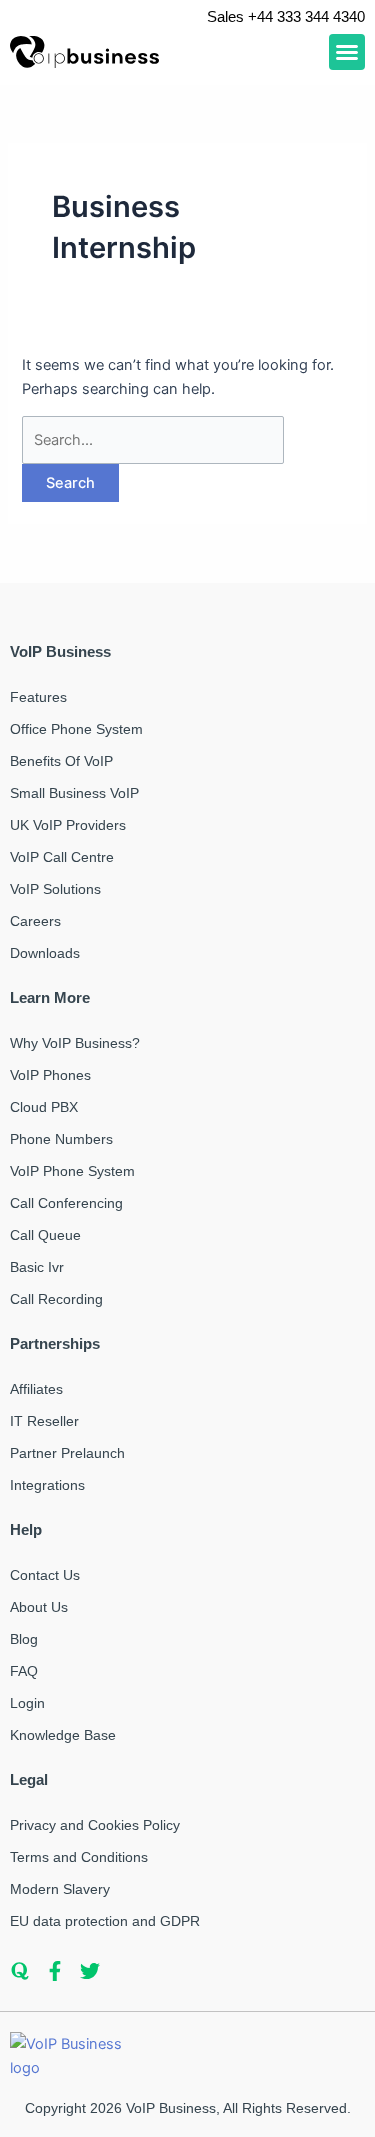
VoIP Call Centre (62, 857)
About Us (39, 1607)
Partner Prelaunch (67, 1453)
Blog (24, 1639)
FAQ (24, 1671)
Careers (35, 921)
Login (27, 1703)
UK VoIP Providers (68, 825)
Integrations (47, 1485)
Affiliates (36, 1389)
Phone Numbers (61, 1139)
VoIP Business (171, 2108)
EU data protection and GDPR (105, 1921)
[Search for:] (153, 440)
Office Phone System (76, 729)
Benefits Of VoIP (61, 761)
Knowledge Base (63, 1735)
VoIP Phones (50, 1075)
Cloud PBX (44, 1107)
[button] (347, 52)
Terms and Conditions (79, 1857)
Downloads (45, 953)
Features (38, 697)
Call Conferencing (66, 1203)
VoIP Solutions (55, 889)
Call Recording (56, 1299)
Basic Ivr (37, 1267)
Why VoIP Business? (75, 1043)
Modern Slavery (60, 1889)
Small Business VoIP (74, 793)
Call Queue (45, 1235)
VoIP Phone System (72, 1171)
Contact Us (45, 1575)
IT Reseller (44, 1421)
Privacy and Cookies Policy (95, 1825)
